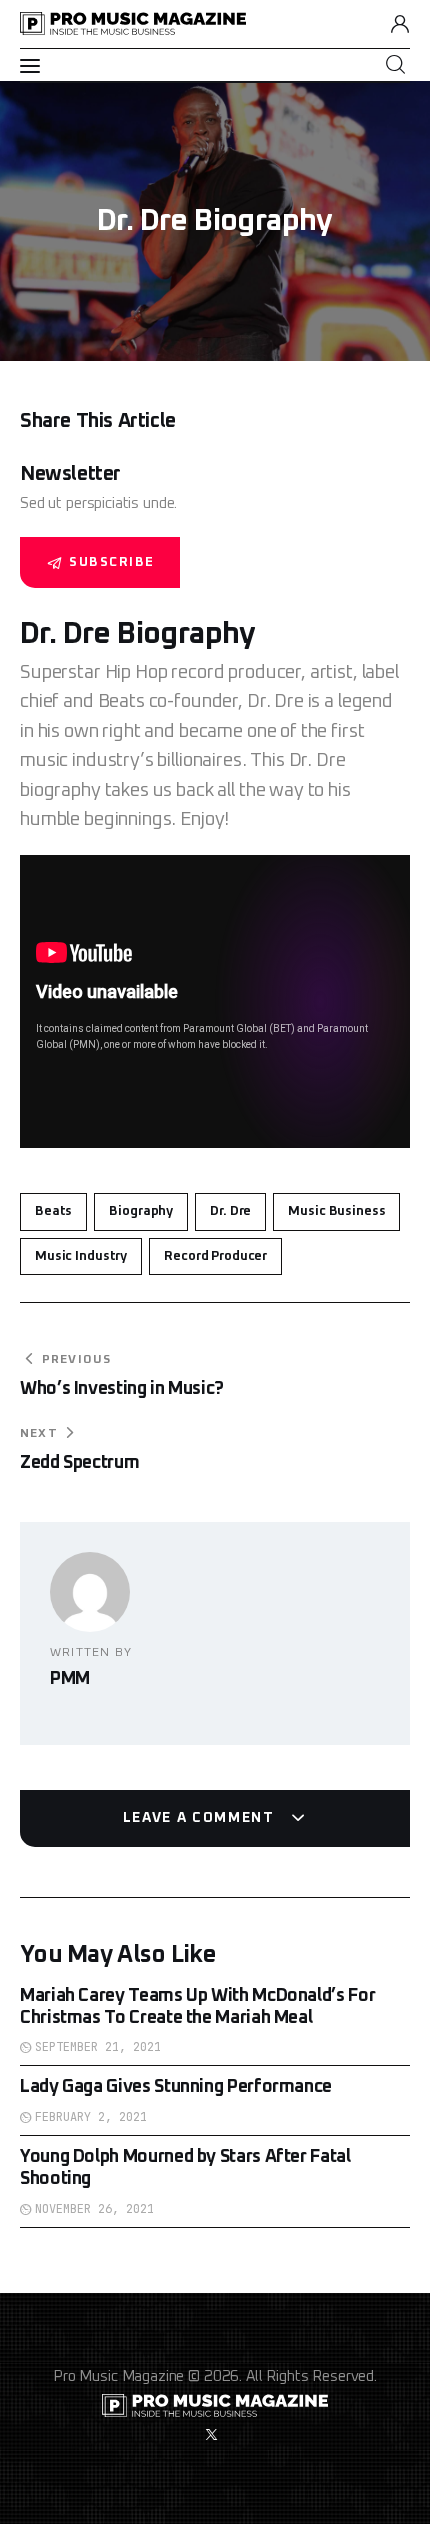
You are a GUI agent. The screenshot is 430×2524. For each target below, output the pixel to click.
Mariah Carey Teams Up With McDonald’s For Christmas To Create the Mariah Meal (197, 2007)
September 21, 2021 (98, 2047)
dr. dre (230, 1211)
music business (336, 1211)
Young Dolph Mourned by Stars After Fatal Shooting (185, 2168)
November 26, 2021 (94, 2209)
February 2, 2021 (91, 2117)
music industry (81, 1256)
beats (53, 1211)
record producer (215, 1256)
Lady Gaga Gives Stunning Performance (176, 2087)
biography (141, 1211)
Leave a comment (201, 1818)
